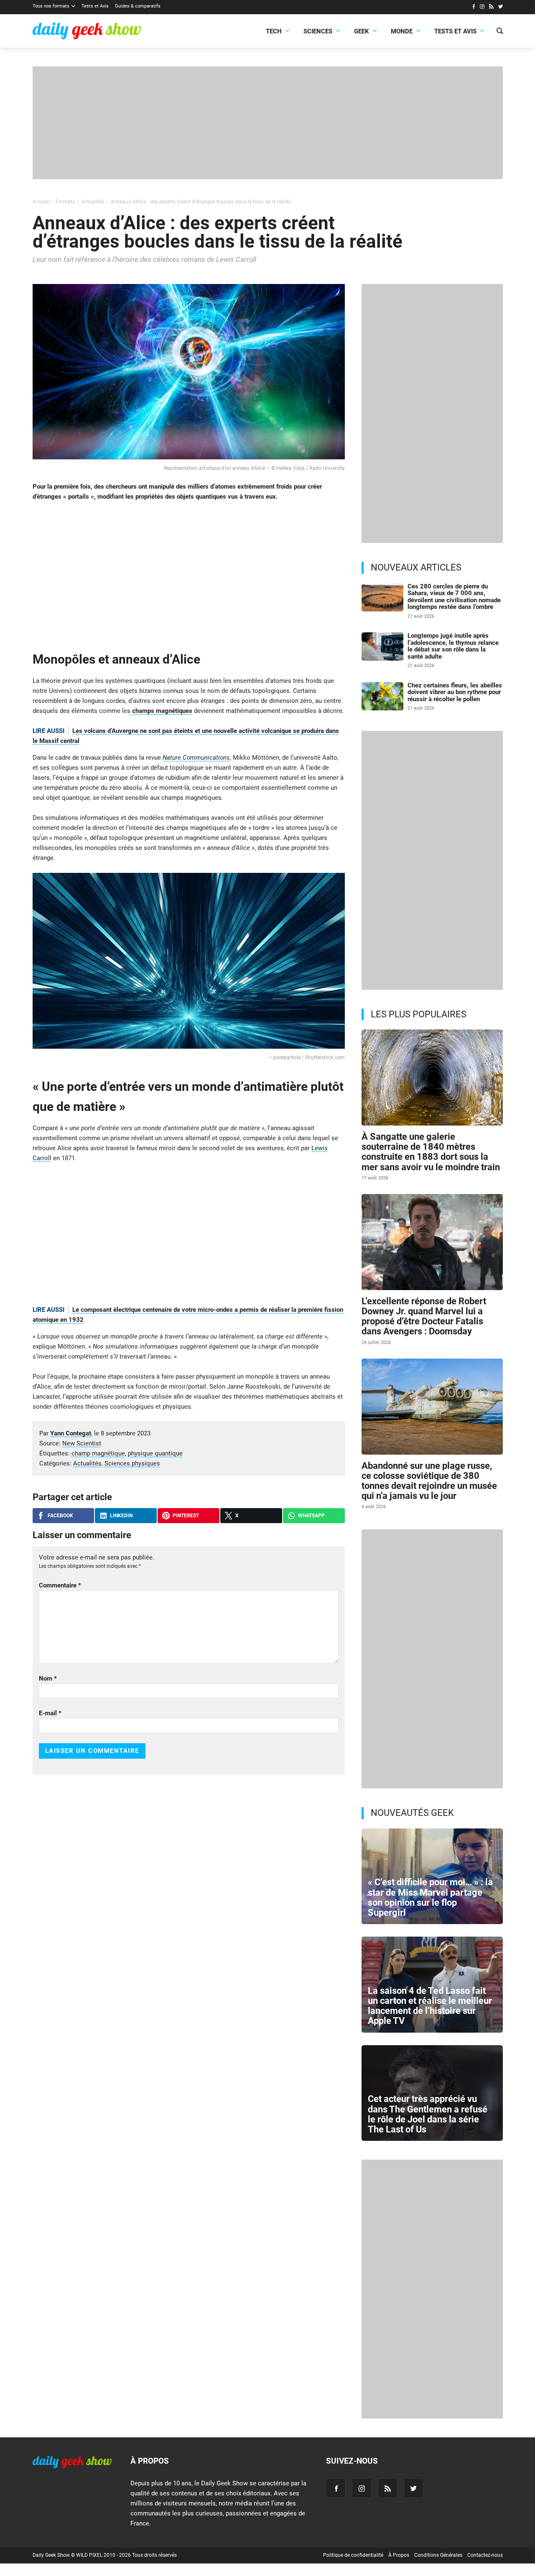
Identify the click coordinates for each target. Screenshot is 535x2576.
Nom (48, 1678)
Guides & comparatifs (138, 6)
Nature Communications (196, 758)
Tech (274, 31)
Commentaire (60, 1585)
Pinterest (186, 1516)
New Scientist (82, 1443)
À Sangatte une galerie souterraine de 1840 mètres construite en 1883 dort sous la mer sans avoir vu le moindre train (431, 1152)
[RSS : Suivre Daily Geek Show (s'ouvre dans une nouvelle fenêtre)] (491, 8)
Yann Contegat (71, 1433)
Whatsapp (311, 1516)
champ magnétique (98, 1453)
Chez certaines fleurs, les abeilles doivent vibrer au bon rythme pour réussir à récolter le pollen (455, 692)
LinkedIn (121, 1516)
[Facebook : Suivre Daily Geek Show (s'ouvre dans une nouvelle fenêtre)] (473, 8)
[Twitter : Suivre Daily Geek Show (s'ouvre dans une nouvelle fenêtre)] (501, 8)
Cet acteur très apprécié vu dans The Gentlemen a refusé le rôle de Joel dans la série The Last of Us (428, 2114)
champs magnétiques (162, 711)
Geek (362, 31)
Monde (402, 31)
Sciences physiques (132, 1463)
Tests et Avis (95, 6)
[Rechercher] (500, 32)
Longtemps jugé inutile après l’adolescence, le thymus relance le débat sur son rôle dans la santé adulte (453, 646)
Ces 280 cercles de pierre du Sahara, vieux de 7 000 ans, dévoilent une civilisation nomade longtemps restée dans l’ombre (454, 597)
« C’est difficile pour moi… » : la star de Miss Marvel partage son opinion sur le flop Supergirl (430, 1897)
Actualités (87, 1463)
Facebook (60, 1516)
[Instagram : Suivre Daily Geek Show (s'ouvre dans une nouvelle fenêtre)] (482, 8)
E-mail (50, 1713)
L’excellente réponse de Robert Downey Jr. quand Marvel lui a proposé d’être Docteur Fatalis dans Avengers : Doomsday (424, 1316)
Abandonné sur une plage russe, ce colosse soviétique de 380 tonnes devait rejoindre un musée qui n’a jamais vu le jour (429, 1481)
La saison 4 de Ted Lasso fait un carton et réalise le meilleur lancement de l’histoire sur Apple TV (430, 2006)
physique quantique (155, 1453)
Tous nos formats (51, 6)
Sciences (318, 31)
